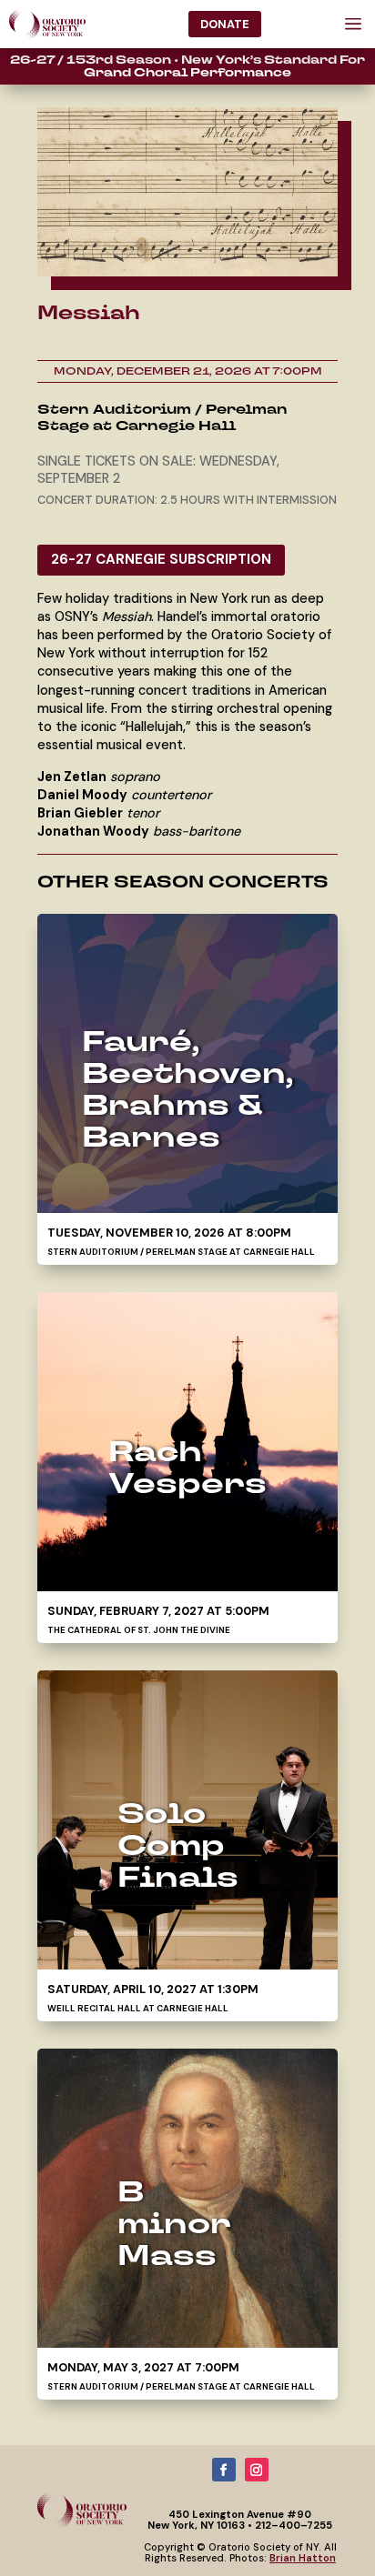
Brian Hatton (303, 2558)
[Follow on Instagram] (257, 2470)
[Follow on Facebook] (224, 2470)
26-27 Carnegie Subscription (161, 559)
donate (225, 24)
